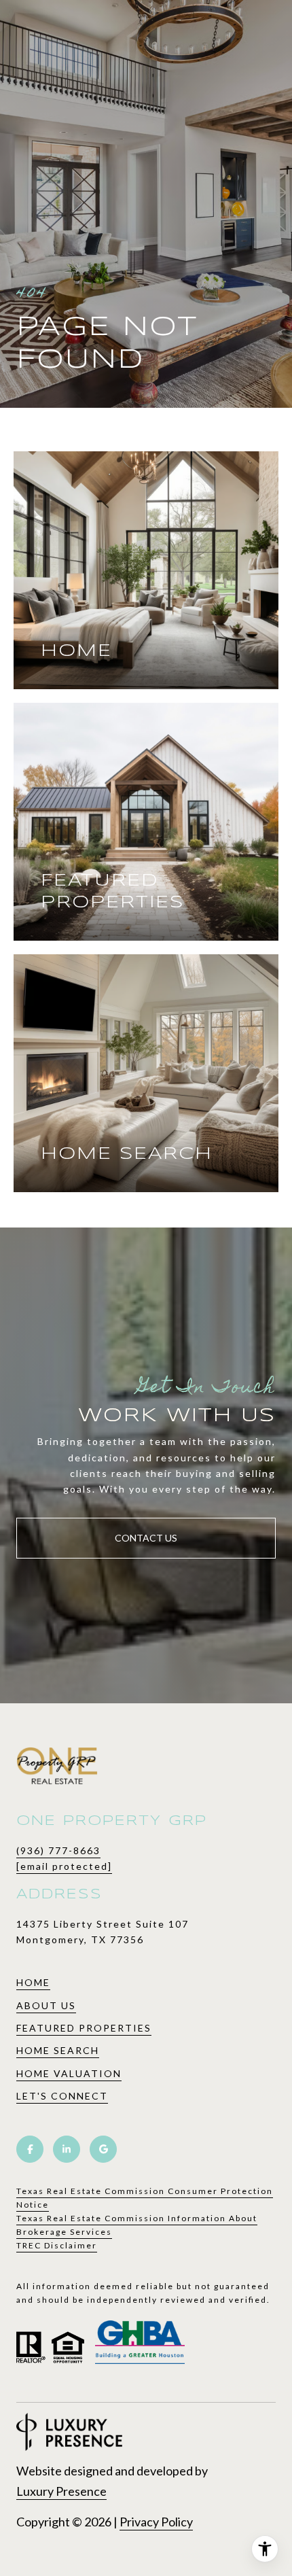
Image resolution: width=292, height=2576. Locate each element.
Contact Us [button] (146, 1538)
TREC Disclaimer (57, 2245)
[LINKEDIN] (67, 2149)
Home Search (58, 2050)
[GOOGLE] (103, 2149)
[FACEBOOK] (30, 2149)
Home (33, 1982)
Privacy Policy (156, 2522)
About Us (46, 2005)
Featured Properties (84, 2028)
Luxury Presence (61, 2491)
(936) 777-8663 (58, 1850)
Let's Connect (62, 2096)
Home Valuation (69, 2073)
